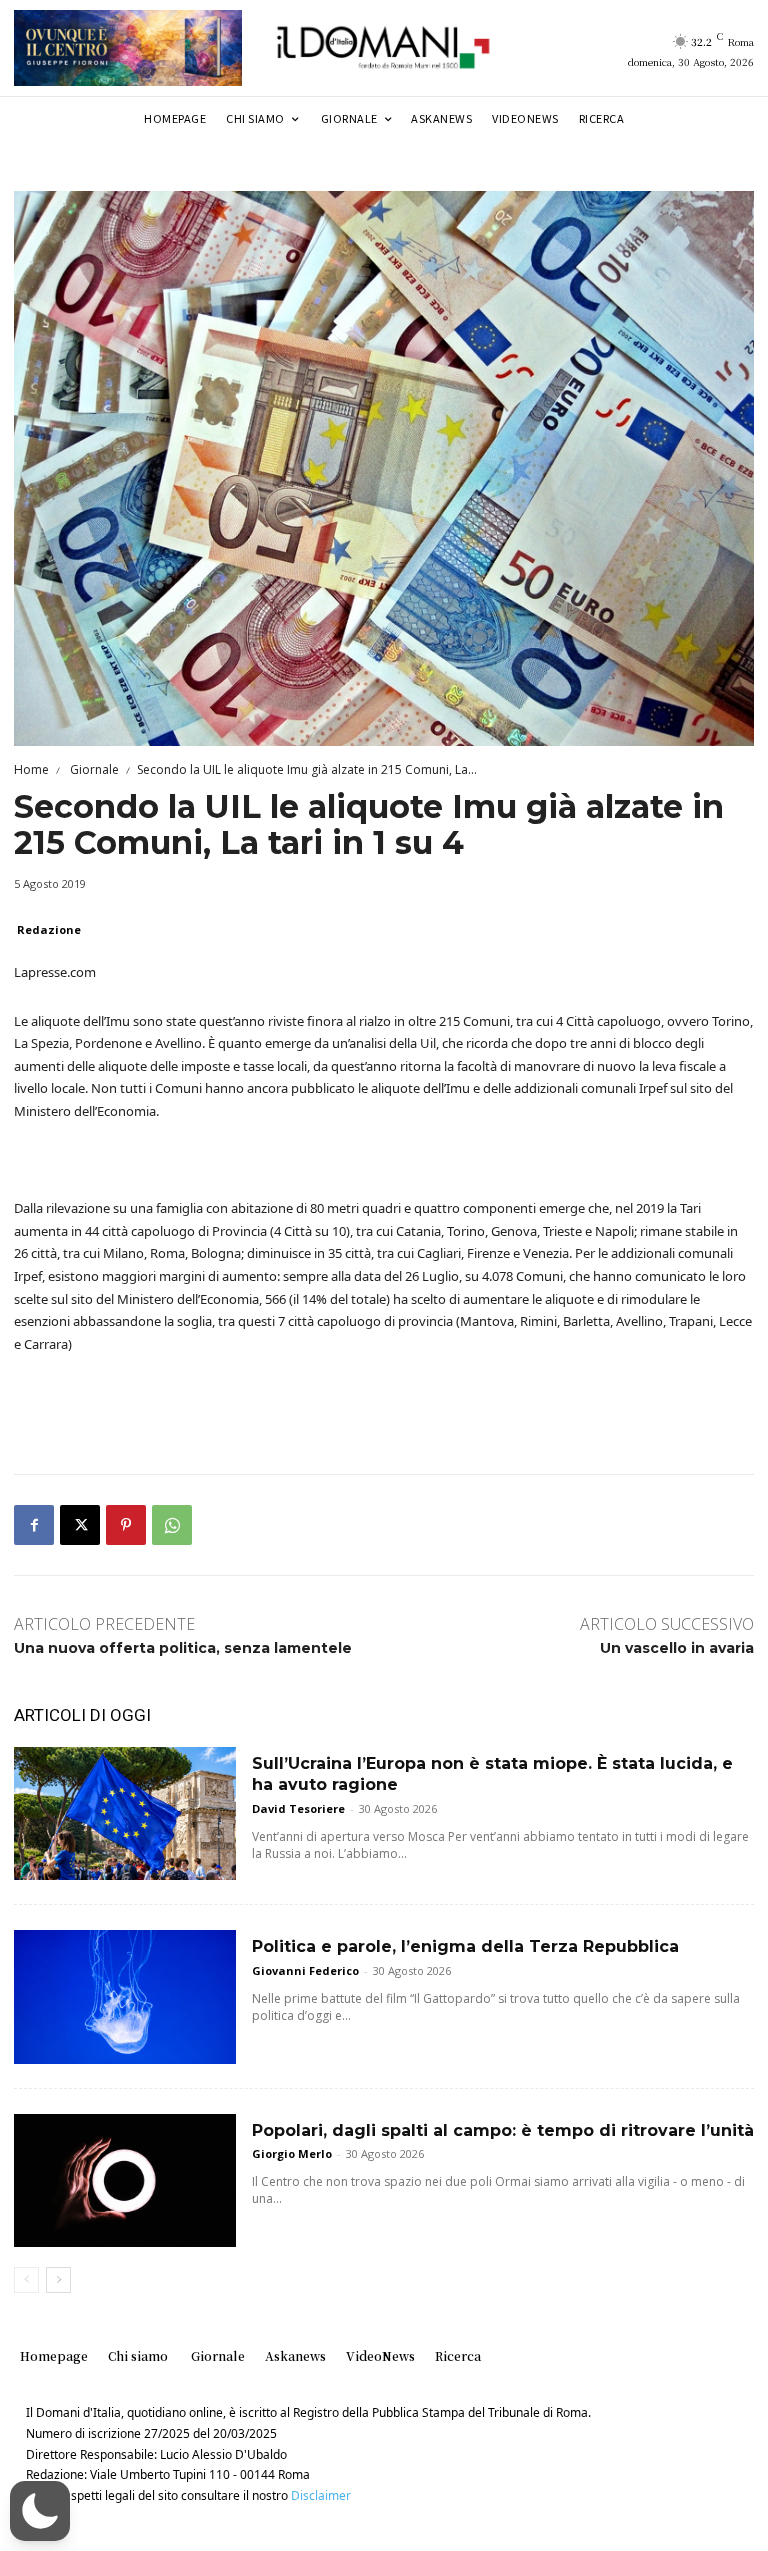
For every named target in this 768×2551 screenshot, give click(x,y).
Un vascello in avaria (677, 1648)
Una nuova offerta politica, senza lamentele (183, 1648)
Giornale (93, 769)
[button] (40, 2511)
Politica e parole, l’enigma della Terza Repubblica (465, 1946)
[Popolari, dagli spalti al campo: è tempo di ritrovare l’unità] (125, 2180)
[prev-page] (26, 2280)
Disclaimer (321, 2495)
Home (31, 769)
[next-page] (58, 2280)
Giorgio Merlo (292, 2153)
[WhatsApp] (172, 1525)
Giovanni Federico (305, 1970)
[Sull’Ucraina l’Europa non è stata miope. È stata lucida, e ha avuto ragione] (125, 1813)
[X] (80, 1525)
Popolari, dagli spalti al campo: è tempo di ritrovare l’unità (503, 2130)
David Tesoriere (298, 1808)
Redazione (49, 929)
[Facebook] (34, 1525)
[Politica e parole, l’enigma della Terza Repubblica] (125, 1996)
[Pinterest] (126, 1525)
